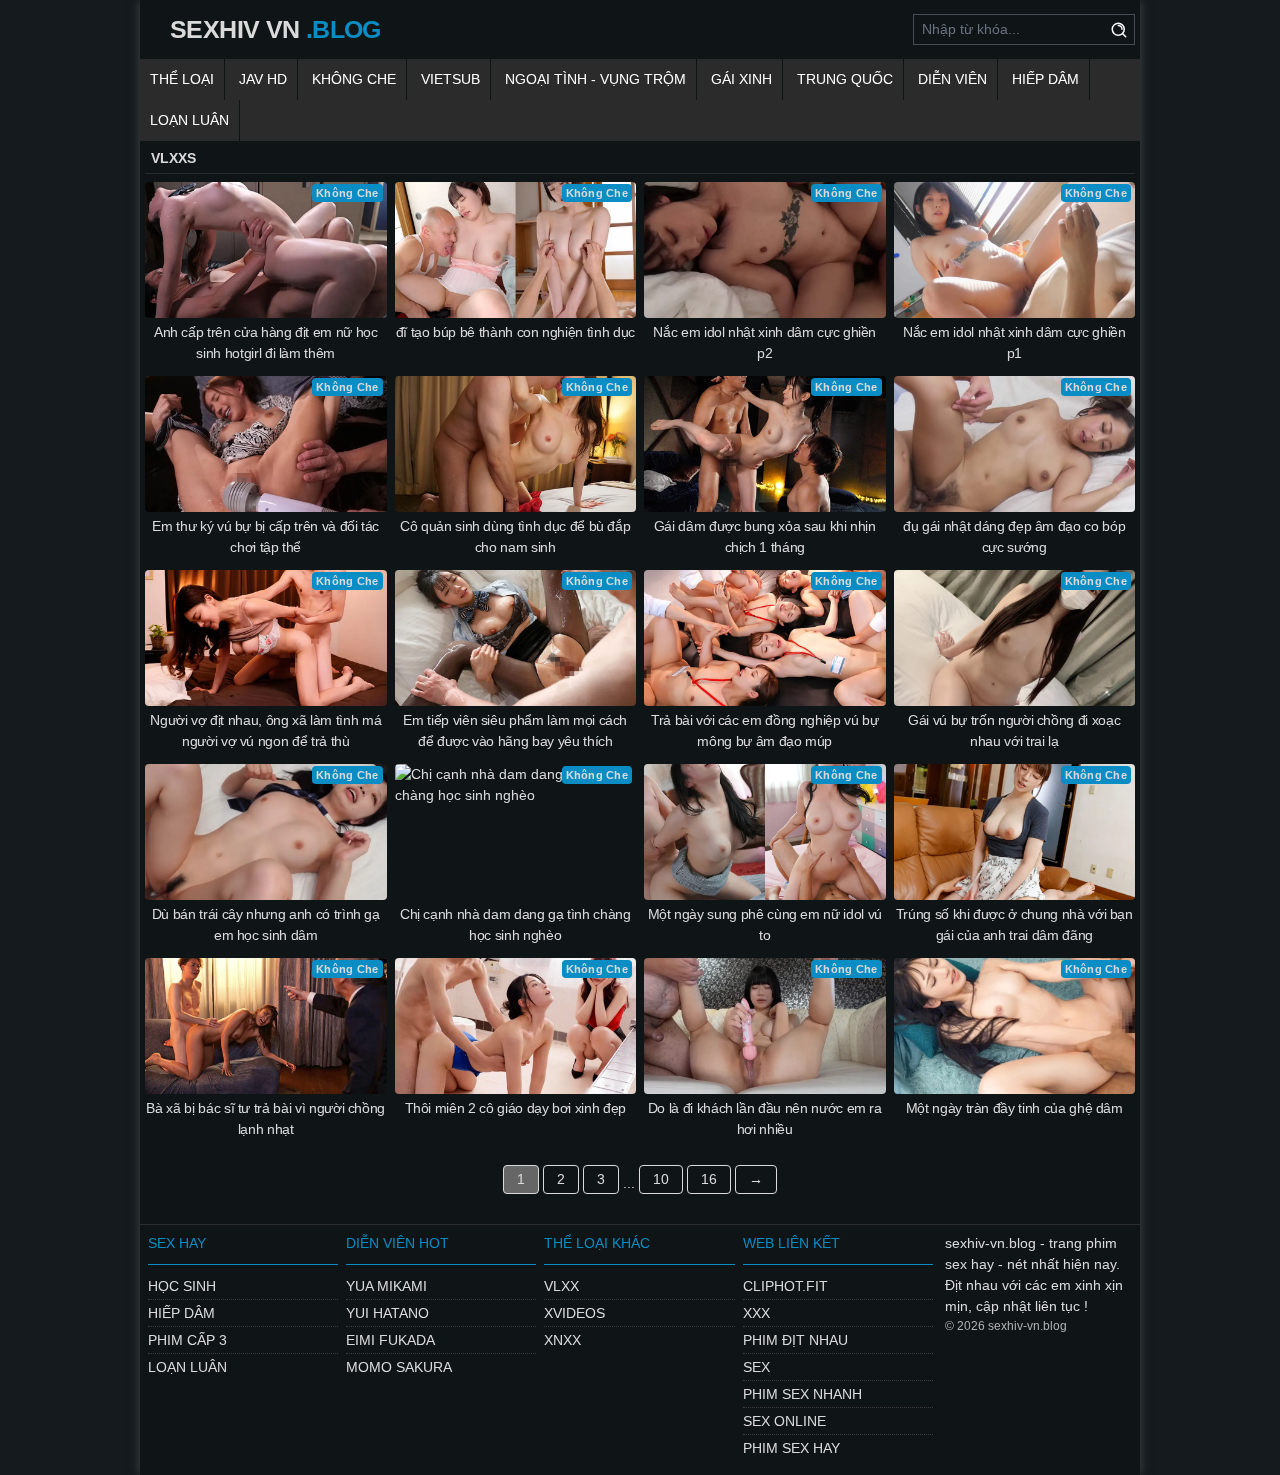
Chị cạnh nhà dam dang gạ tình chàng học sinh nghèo (515, 924)
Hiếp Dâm (1045, 79)
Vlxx (561, 1286)
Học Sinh (182, 1286)
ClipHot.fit (785, 1286)
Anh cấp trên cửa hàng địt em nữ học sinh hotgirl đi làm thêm (266, 342)
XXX (756, 1313)
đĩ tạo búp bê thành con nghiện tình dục (515, 332)
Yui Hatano (387, 1313)
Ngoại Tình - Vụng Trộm (595, 79)
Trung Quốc (845, 79)
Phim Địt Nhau (795, 1340)
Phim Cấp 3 (187, 1340)
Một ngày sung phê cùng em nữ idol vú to (765, 924)
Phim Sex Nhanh (802, 1394)
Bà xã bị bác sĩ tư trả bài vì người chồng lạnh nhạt (265, 1118)
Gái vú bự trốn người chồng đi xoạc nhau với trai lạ (1014, 730)
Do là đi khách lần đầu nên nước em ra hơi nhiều (765, 1118)
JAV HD (263, 79)
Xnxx (562, 1340)
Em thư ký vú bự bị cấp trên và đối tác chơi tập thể (265, 536)
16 (709, 1179)
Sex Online (784, 1421)
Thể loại (182, 79)
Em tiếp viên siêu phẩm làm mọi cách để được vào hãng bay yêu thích (515, 730)
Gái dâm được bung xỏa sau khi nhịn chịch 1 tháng (765, 536)
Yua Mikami (386, 1286)
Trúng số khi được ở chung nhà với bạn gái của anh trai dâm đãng (1014, 924)
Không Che (354, 79)
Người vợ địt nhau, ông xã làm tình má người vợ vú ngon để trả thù (265, 730)
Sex (756, 1367)
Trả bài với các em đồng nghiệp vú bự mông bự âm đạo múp (764, 730)
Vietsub (450, 79)
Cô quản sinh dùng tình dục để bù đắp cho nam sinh (515, 536)
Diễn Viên (952, 79)
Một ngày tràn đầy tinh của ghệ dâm (1014, 1108)
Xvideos (574, 1313)
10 (661, 1179)
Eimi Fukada (390, 1340)
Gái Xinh (741, 79)
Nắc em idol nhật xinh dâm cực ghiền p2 (764, 342)
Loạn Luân (189, 120)
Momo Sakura (399, 1367)
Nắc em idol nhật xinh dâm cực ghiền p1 (1014, 342)
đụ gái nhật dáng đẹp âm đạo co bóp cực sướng (1014, 536)
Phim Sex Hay (791, 1448)
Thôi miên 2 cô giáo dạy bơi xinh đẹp (515, 1108)
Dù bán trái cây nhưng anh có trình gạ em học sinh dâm (266, 924)
